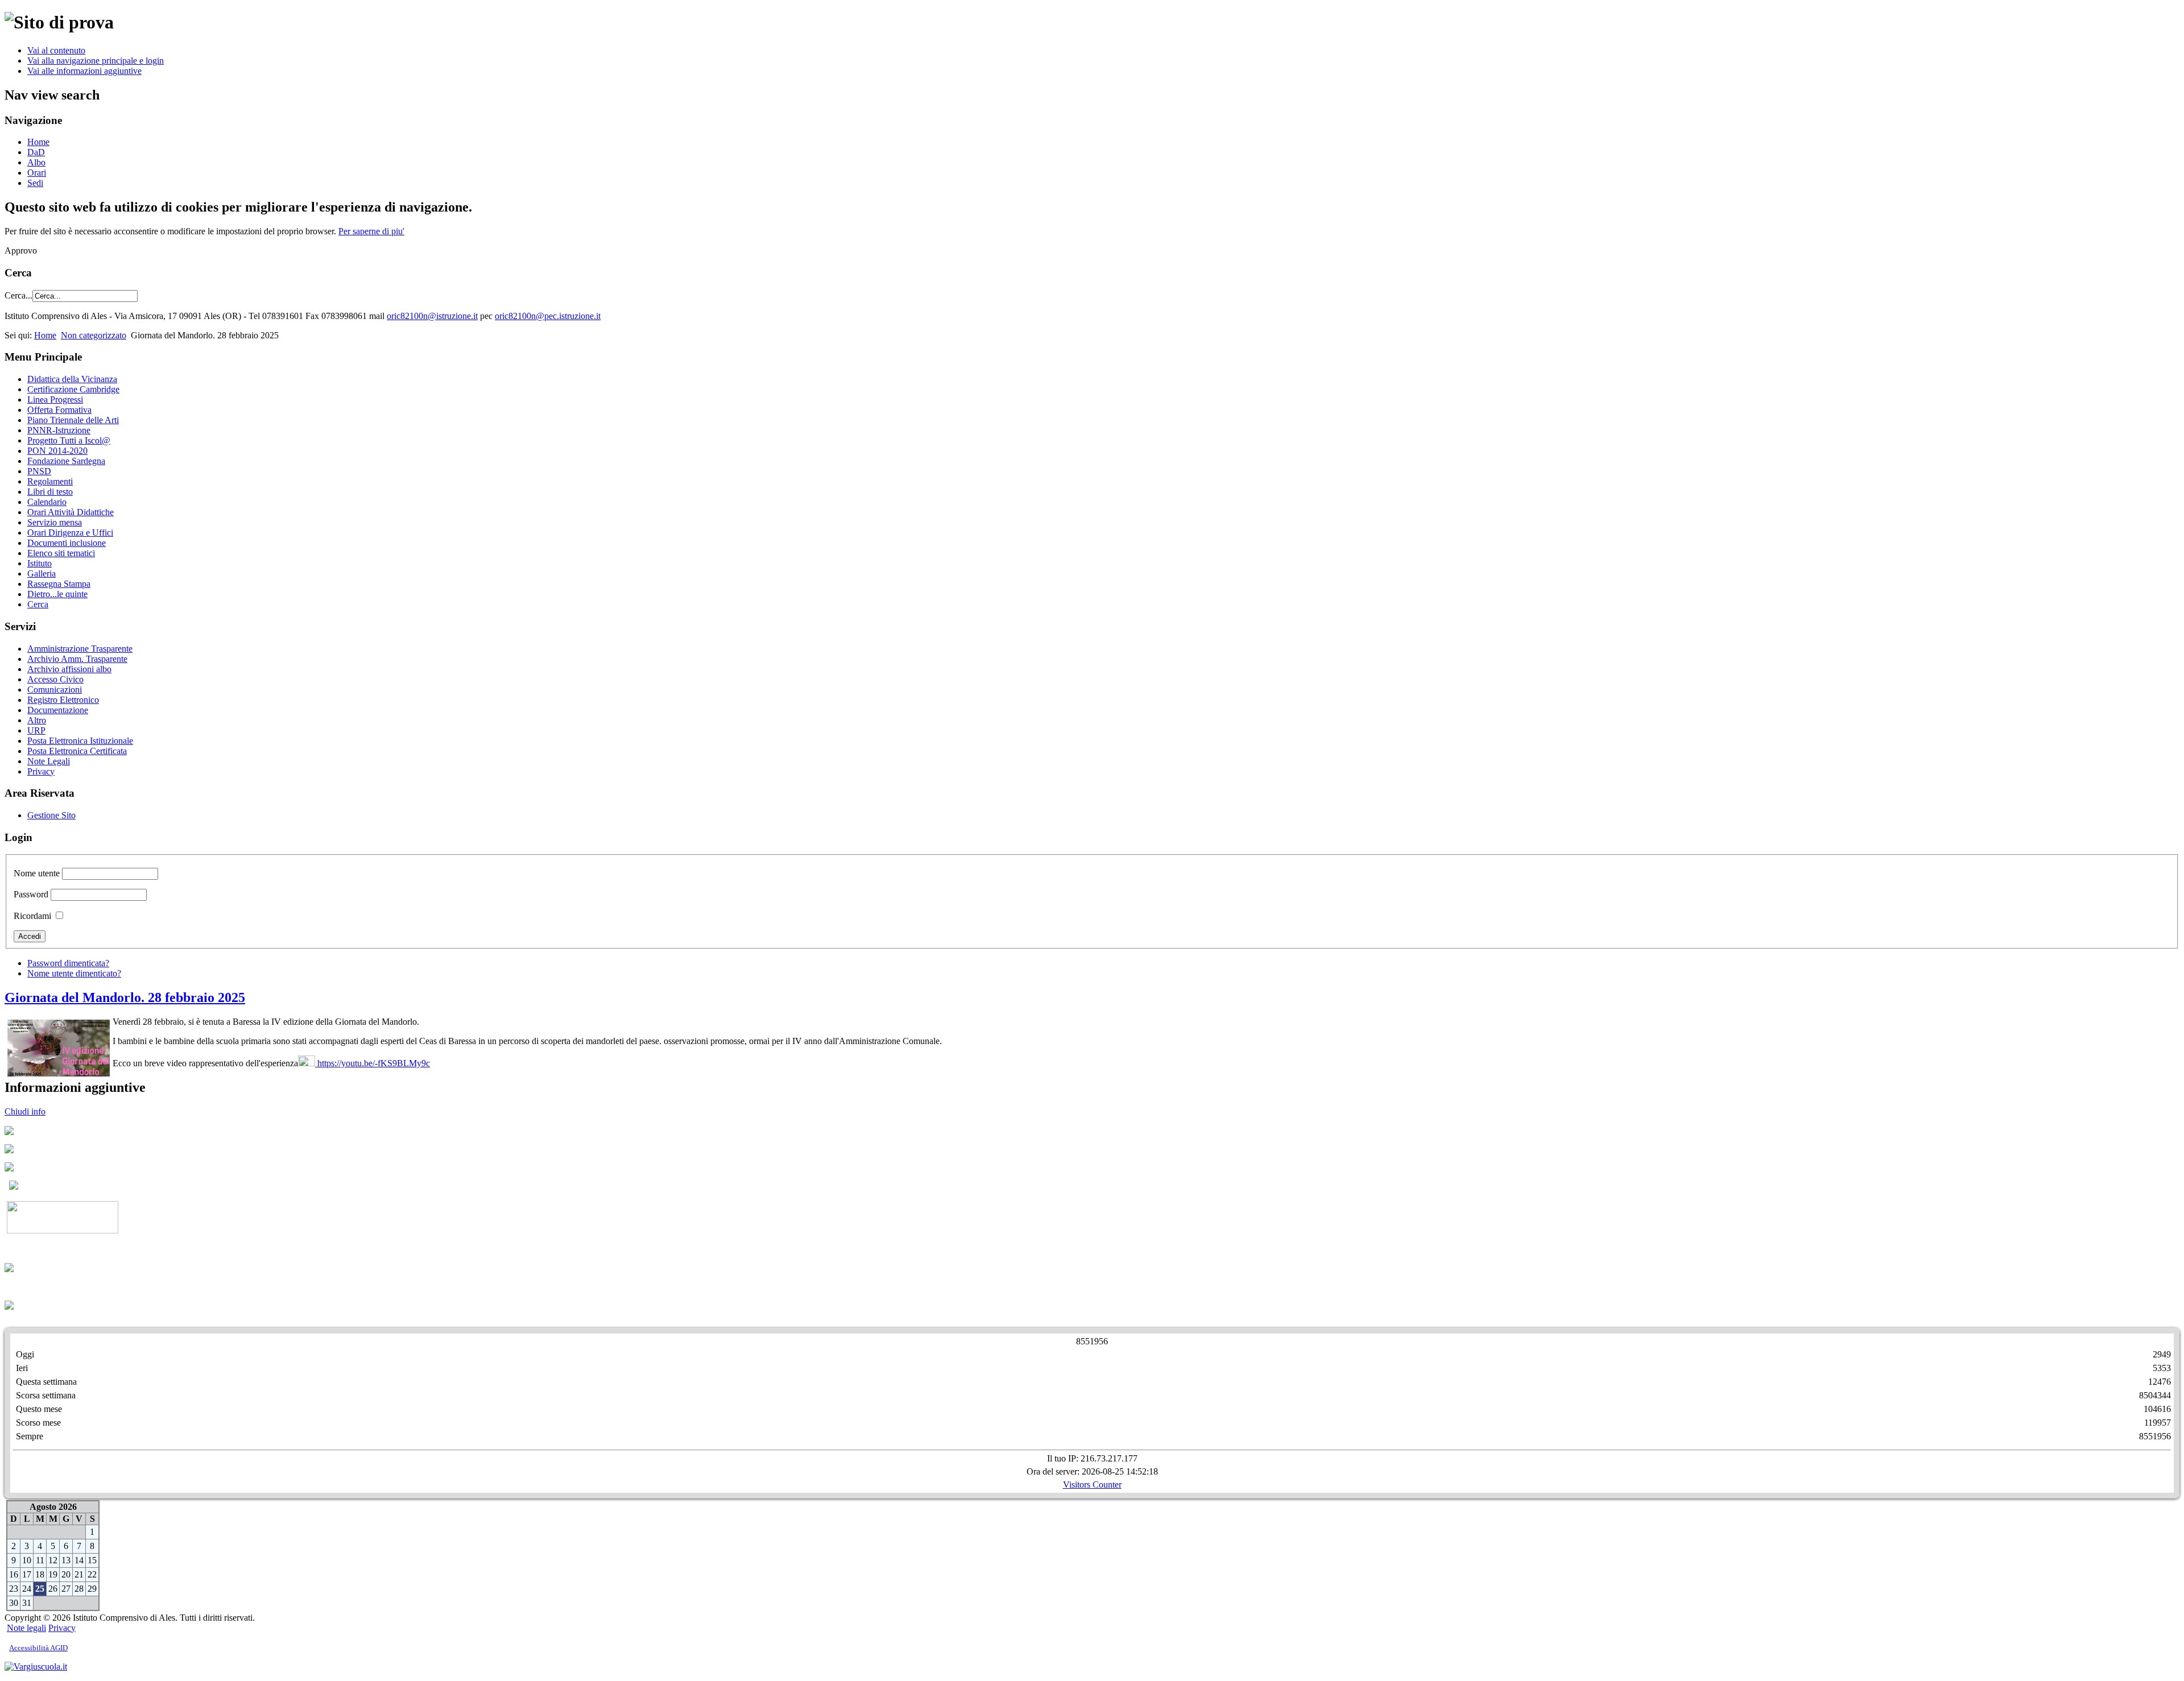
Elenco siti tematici (61, 553)
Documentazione (58, 710)
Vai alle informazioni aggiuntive (84, 71)
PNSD (39, 471)
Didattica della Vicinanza (72, 379)
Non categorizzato (94, 335)
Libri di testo (50, 492)
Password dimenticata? (68, 963)
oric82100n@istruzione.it (432, 316)
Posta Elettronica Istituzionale (80, 741)
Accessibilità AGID (38, 1648)
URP (36, 730)
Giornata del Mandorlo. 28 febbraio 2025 (125, 997)
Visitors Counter (1092, 1485)
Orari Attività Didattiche (71, 512)
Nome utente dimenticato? (74, 973)
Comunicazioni (55, 690)
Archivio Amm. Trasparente (77, 659)
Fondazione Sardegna (66, 461)
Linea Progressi (55, 399)
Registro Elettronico (63, 700)
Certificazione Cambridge (73, 389)
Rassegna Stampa (59, 584)
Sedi (35, 183)
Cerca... (18, 295)
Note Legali (49, 761)
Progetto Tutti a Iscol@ (69, 440)
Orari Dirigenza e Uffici (70, 533)
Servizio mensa (55, 522)
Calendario (47, 502)
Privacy (41, 771)
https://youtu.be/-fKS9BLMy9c (373, 1063)
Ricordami (32, 916)
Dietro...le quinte (57, 594)
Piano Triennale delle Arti (73, 420)
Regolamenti (50, 481)
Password (31, 894)
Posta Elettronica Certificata (77, 751)
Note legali (26, 1628)
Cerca (38, 604)
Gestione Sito (51, 815)
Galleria (42, 574)
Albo (36, 162)
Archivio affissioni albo (69, 669)
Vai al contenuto (56, 50)
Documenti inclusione (67, 543)
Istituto (40, 563)
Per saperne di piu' (371, 231)
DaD (36, 152)
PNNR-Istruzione (59, 430)
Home (38, 142)
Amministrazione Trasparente (80, 649)
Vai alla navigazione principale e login (96, 61)
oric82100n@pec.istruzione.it (548, 316)
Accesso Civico (55, 679)
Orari (37, 173)
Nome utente (37, 873)
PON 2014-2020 (57, 451)
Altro (37, 720)
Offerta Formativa (59, 410)
